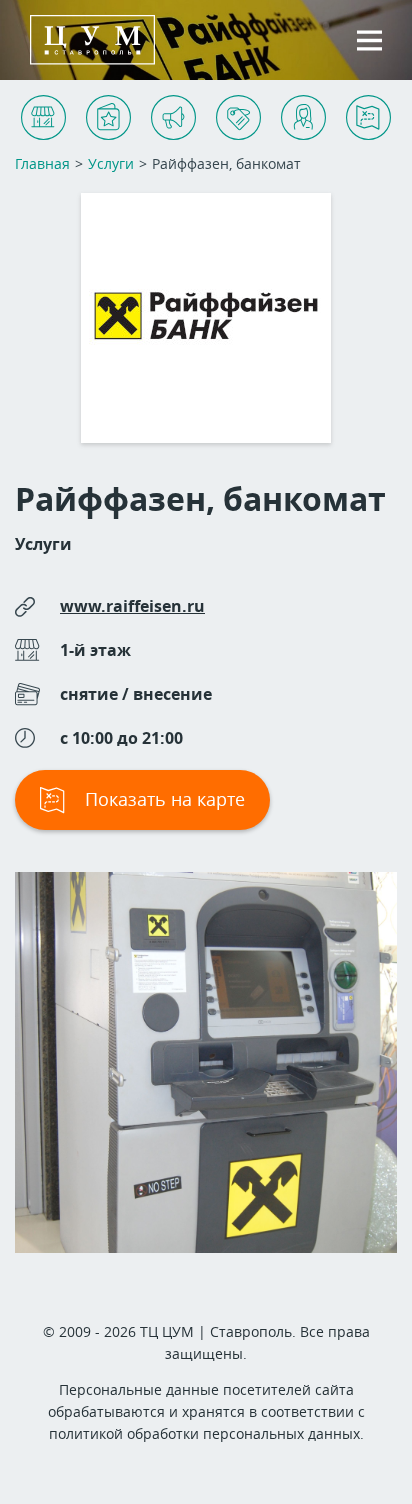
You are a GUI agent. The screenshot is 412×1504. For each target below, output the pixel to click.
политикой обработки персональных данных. (206, 1433)
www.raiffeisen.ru (132, 606)
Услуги (43, 544)
